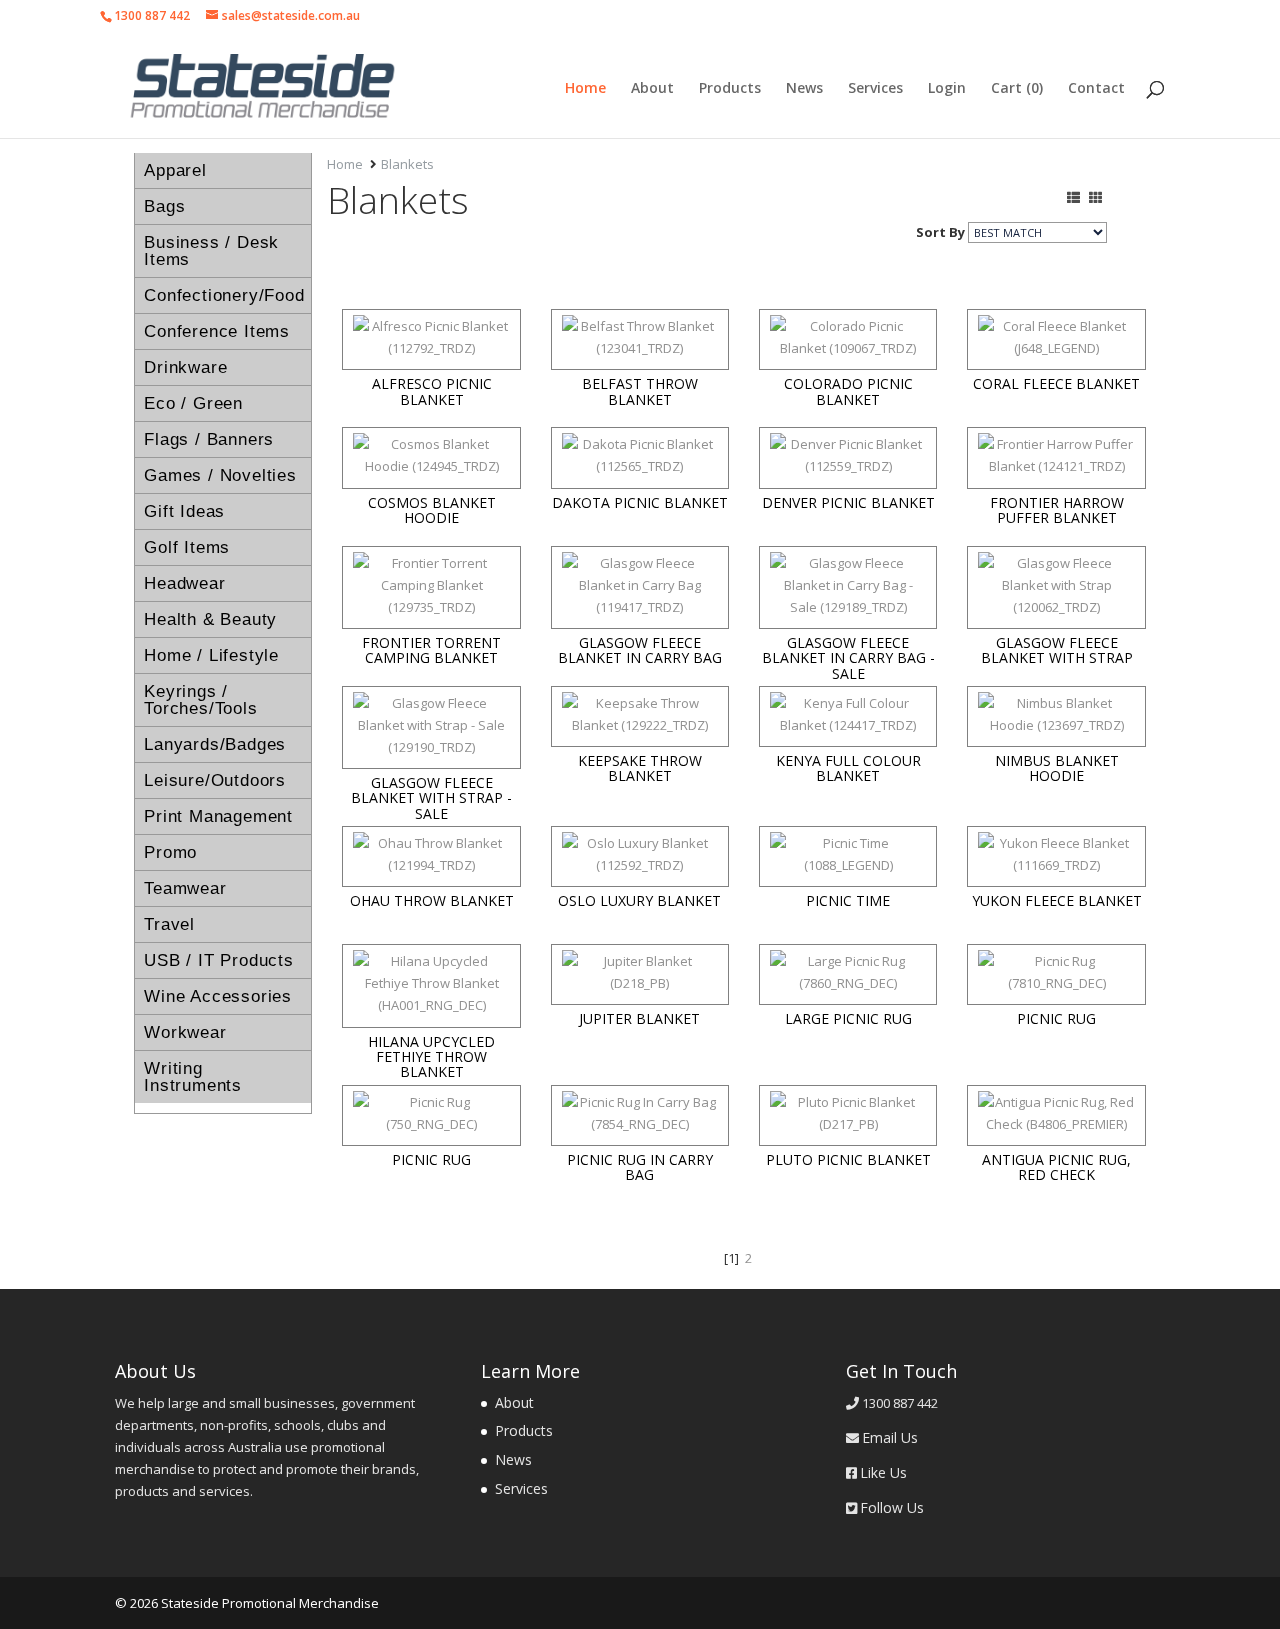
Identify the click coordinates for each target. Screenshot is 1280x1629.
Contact (1096, 89)
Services (875, 89)
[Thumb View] (1095, 197)
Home (585, 89)
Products (730, 89)
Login (947, 89)
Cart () (1017, 89)
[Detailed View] (1073, 197)
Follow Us (892, 1507)
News (804, 89)
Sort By (940, 232)
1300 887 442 (152, 15)
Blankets (407, 164)
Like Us (883, 1472)
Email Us (890, 1437)
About (652, 89)
